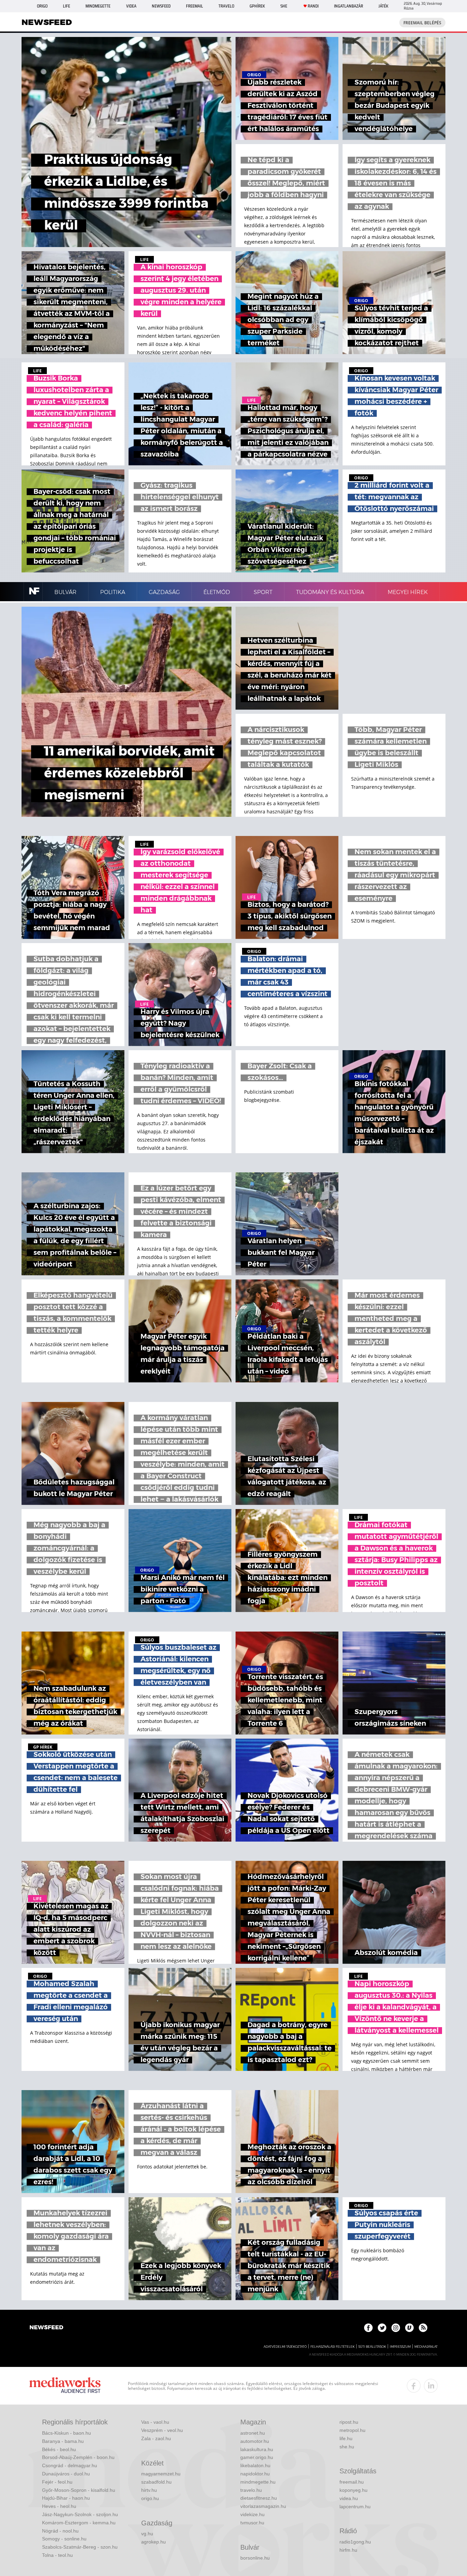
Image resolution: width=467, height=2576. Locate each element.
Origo (42, 6)
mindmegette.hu (258, 2482)
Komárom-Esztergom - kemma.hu (79, 2523)
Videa (131, 6)
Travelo (226, 6)
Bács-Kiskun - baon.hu (66, 2433)
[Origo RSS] (423, 2328)
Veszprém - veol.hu (162, 2430)
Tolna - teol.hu (57, 2555)
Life (66, 6)
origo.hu (150, 2498)
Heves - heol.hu (59, 2506)
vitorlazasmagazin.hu (263, 2506)
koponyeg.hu (353, 2490)
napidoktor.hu (255, 2474)
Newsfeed (161, 6)
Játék (383, 6)
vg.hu (147, 2534)
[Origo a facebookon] (368, 2328)
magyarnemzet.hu (161, 2474)
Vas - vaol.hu (155, 2422)
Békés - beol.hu (59, 2449)
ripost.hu (349, 2422)
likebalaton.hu (255, 2465)
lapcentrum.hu (355, 2507)
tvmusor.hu (252, 2523)
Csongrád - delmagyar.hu (70, 2465)
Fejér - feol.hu (57, 2482)
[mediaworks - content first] (65, 2386)
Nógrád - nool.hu (60, 2531)
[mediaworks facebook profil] (414, 2386)
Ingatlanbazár (349, 6)
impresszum (400, 2347)
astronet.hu (253, 2433)
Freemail (195, 6)
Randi (313, 6)
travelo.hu (251, 2490)
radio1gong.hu (355, 2542)
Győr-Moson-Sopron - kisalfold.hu (79, 2490)
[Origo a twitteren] (382, 2328)
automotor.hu (255, 2441)
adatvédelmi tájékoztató (285, 2347)
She (284, 6)
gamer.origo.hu (257, 2457)
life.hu (346, 2438)
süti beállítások (372, 2347)
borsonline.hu (255, 2558)
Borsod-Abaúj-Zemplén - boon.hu (78, 2457)
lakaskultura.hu (257, 2449)
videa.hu (349, 2498)
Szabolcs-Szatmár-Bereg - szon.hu (80, 2547)
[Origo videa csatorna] (409, 2328)
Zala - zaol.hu (156, 2438)
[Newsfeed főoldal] (46, 2328)
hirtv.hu (149, 2490)
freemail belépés (422, 23)
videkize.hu (252, 2514)
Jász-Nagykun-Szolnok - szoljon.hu (80, 2514)
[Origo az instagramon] (396, 2328)
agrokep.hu (154, 2542)
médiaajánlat (426, 2347)
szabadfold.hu (156, 2482)
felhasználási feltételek (332, 2347)
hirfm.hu (348, 2550)
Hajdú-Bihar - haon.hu (66, 2498)
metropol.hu (352, 2430)
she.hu (347, 2447)
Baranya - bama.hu (63, 2441)
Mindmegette (98, 6)
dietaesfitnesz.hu (259, 2498)
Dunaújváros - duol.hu (66, 2474)
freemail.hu (352, 2482)
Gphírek (257, 6)
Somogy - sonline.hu (64, 2539)
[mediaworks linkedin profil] (431, 2386)
